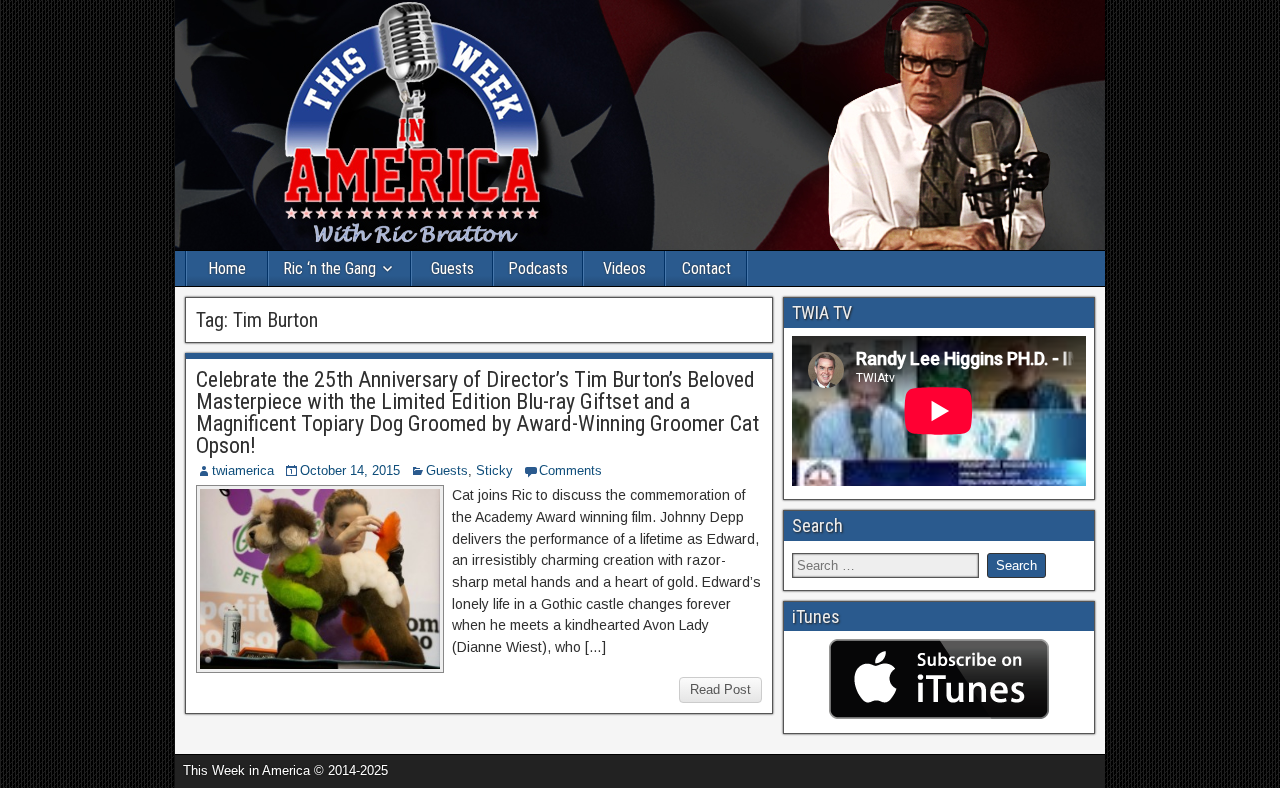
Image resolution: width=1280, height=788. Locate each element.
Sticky (494, 470)
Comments (570, 470)
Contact (706, 268)
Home (227, 268)
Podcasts (538, 268)
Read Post (720, 689)
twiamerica (243, 470)
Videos (624, 268)
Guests (452, 268)
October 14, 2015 (350, 470)
